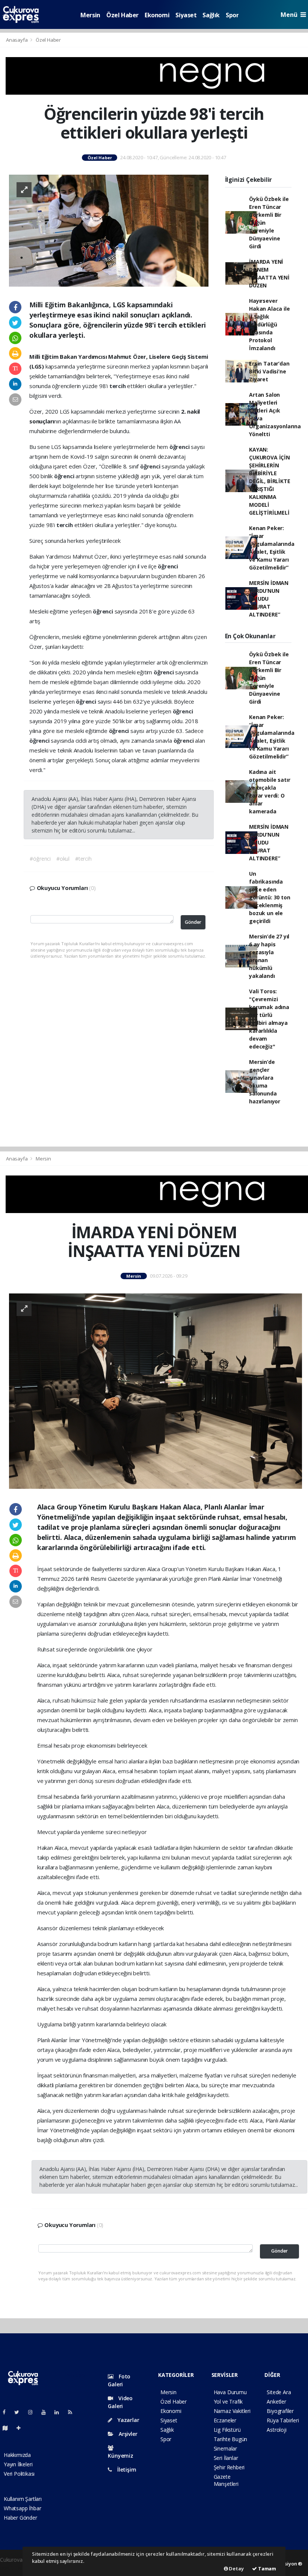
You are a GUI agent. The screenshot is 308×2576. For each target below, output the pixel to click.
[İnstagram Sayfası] (33, 2412)
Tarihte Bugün (231, 2439)
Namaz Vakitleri (232, 2411)
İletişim (126, 2469)
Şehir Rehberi (229, 2467)
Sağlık (211, 15)
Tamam (266, 2568)
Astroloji (276, 2430)
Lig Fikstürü (227, 2430)
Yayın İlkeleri (18, 2464)
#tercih (83, 859)
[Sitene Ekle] (22, 2428)
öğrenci (180, 447)
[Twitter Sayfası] (20, 2412)
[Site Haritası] (8, 2428)
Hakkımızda (17, 2455)
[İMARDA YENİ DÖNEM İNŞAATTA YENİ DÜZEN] (156, 1391)
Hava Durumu (230, 2392)
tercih (118, 386)
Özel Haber (122, 15)
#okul (63, 859)
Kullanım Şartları (23, 2499)
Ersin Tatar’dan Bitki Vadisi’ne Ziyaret (269, 371)
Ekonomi (157, 15)
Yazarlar (128, 2420)
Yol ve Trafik (228, 2401)
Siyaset (186, 15)
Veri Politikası (19, 2474)
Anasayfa (17, 40)
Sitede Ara (279, 2392)
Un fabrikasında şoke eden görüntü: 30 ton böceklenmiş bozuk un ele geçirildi (269, 897)
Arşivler (127, 2434)
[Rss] (73, 2412)
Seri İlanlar (226, 2458)
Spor (232, 15)
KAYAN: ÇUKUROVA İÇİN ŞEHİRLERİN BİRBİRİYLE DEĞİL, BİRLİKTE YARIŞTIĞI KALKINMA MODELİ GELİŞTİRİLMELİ (269, 481)
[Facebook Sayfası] (7, 2412)
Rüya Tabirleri (283, 2420)
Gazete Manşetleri (226, 2480)
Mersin (90, 15)
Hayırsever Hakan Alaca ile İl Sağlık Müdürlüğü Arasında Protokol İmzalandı (269, 324)
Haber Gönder (20, 2518)
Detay (236, 2568)
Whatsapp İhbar (22, 2508)
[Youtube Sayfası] (47, 2412)
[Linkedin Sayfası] (60, 2412)
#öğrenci (40, 859)
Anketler (276, 2401)
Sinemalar (225, 2448)
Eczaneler (225, 2420)
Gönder (193, 922)
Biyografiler (280, 2411)
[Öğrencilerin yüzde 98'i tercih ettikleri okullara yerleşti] (109, 230)
